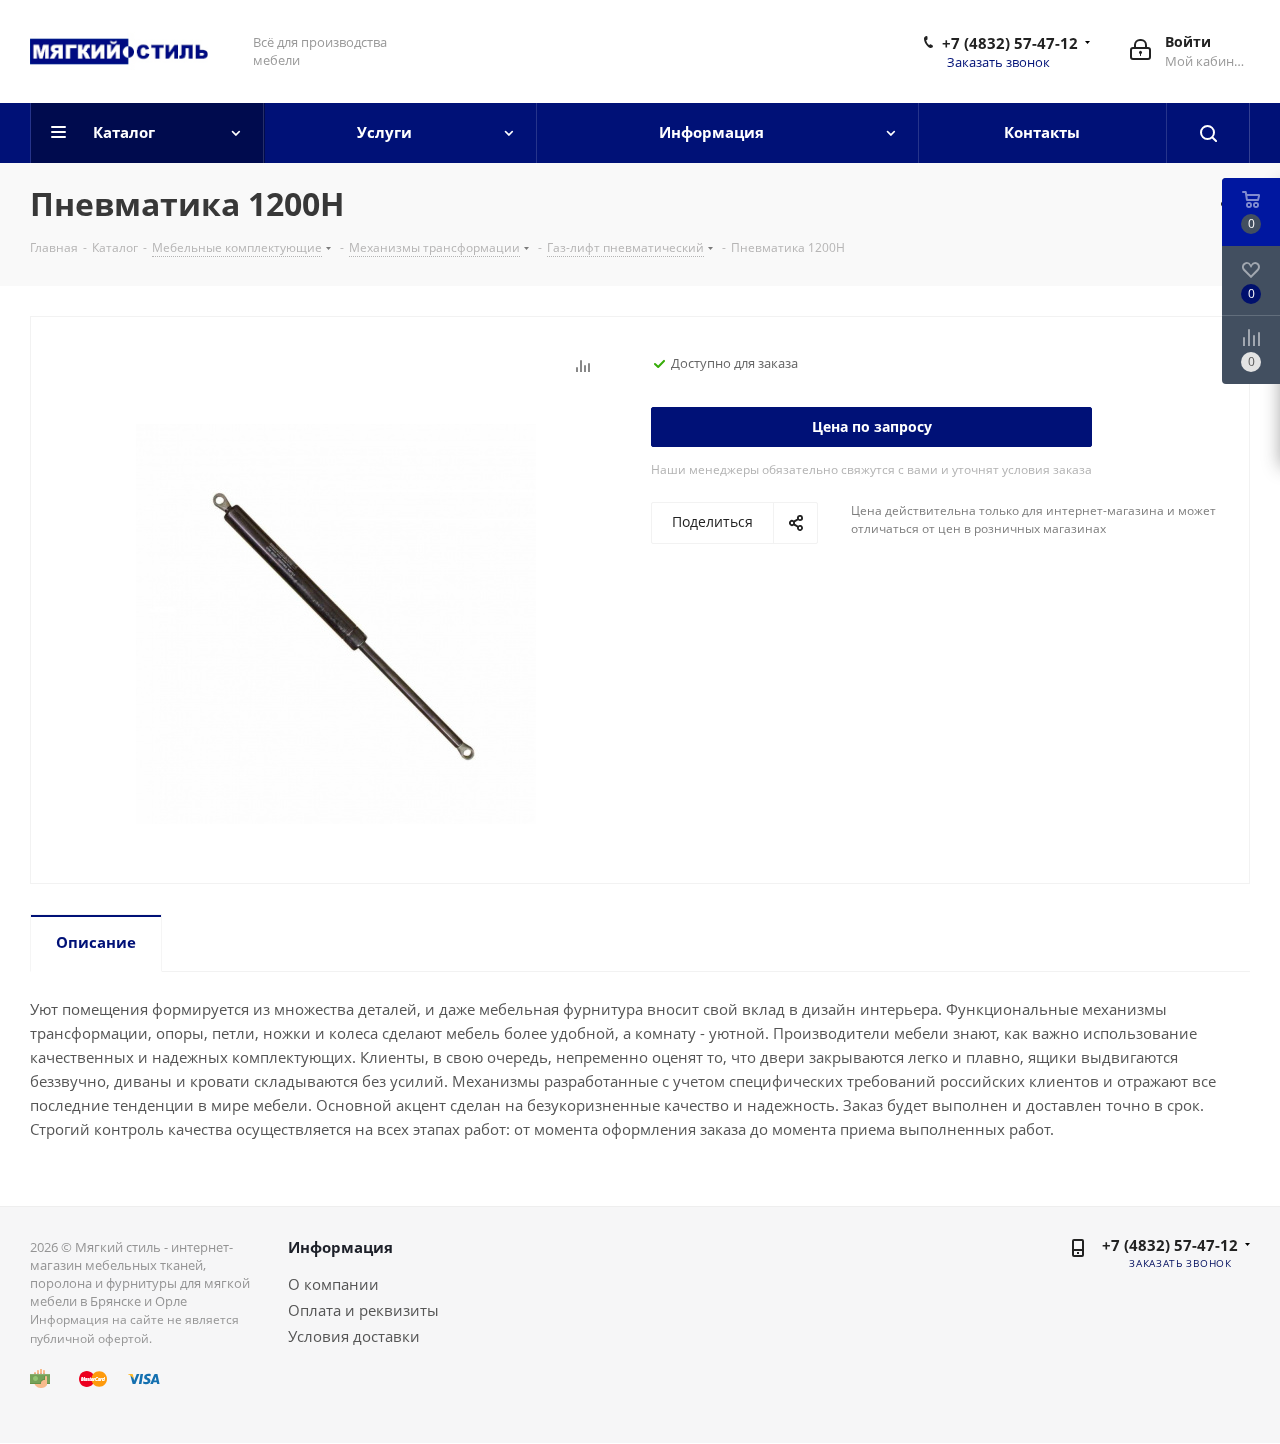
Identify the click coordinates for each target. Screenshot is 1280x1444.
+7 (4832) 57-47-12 (1010, 43)
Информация (340, 1247)
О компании (333, 1284)
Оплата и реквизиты (363, 1310)
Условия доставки (354, 1336)
